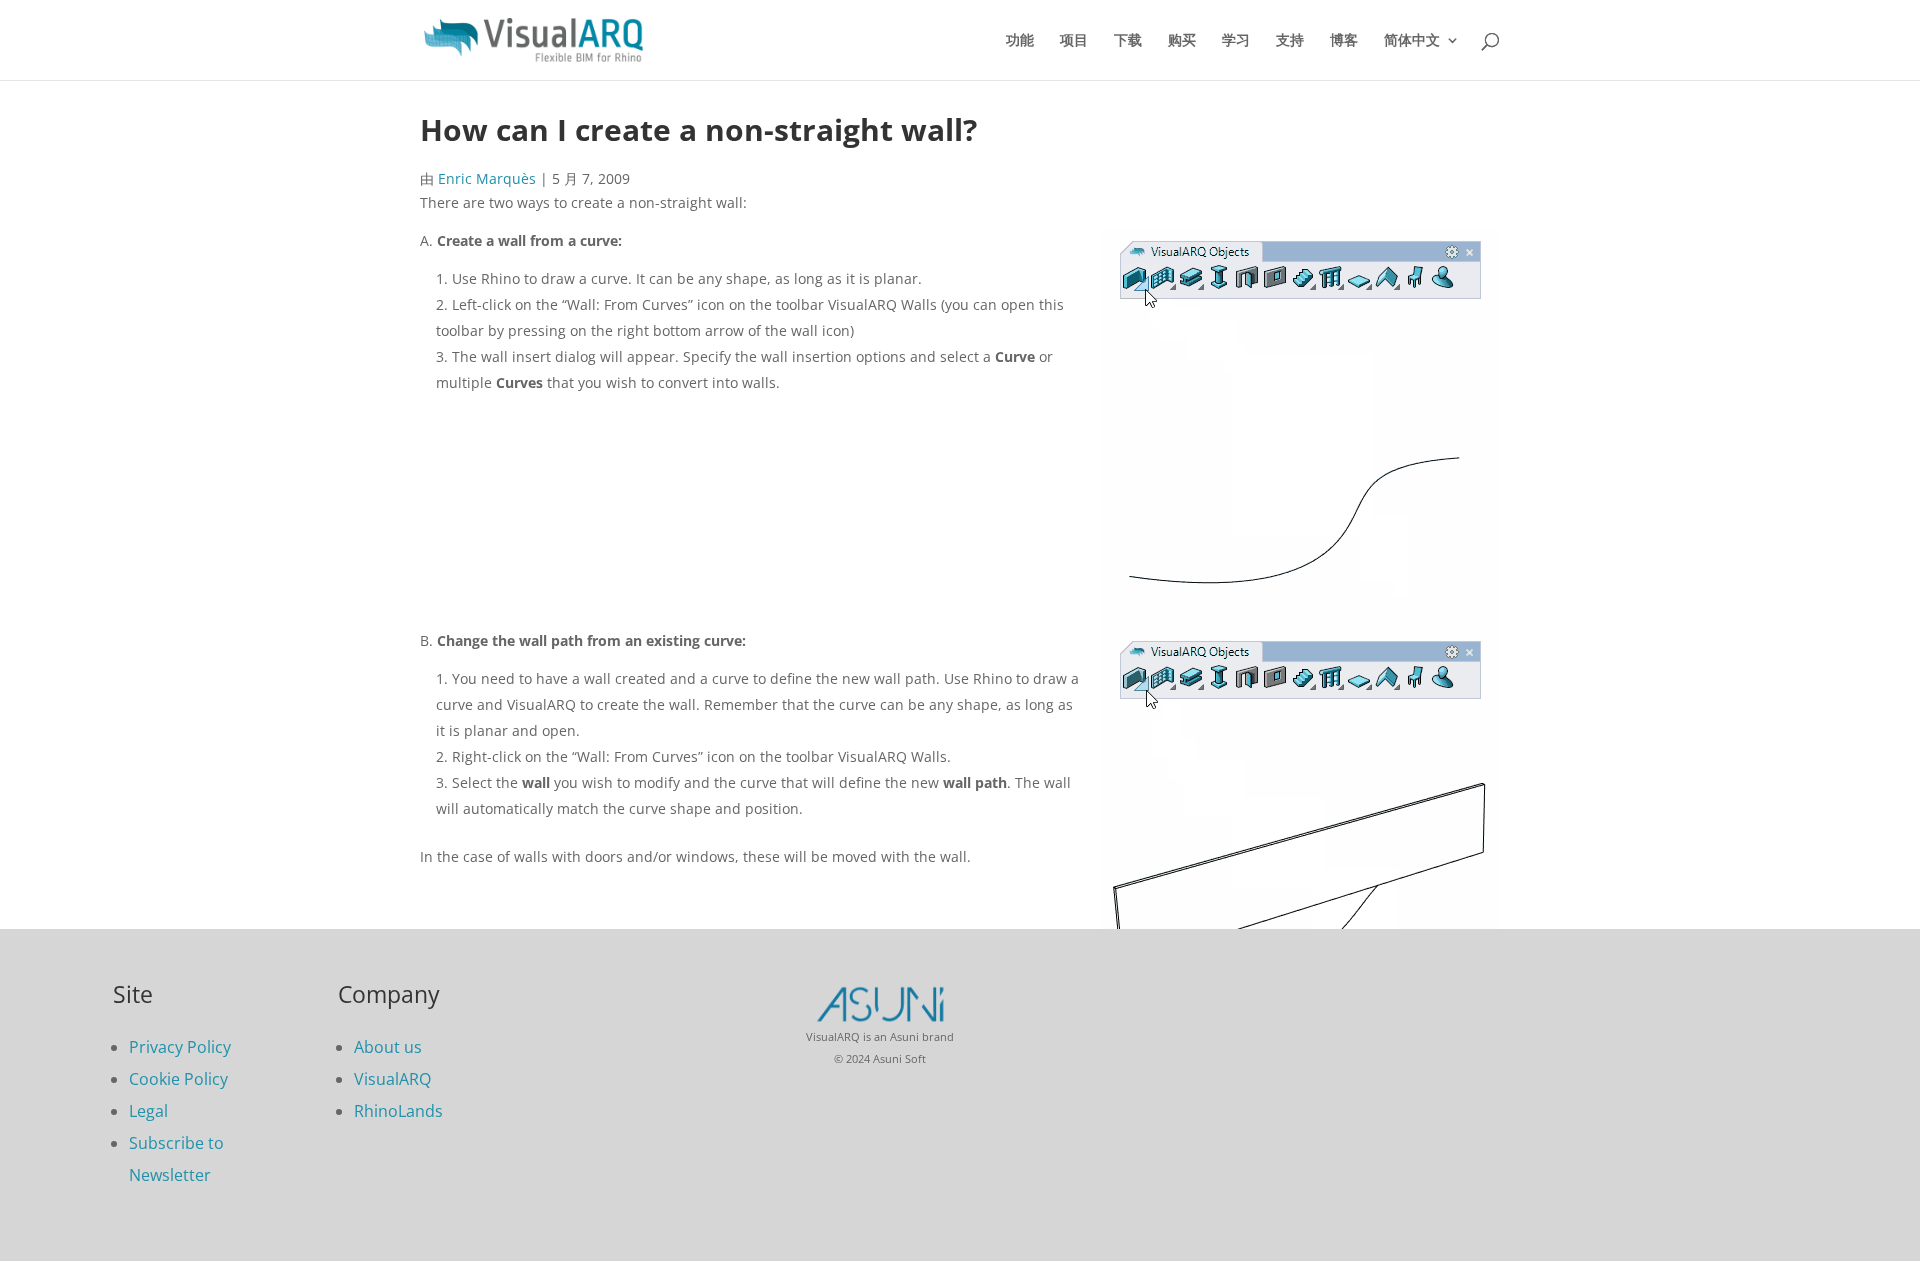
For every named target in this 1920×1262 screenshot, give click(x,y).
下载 (1128, 40)
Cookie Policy (178, 1079)
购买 (1182, 40)
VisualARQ (392, 1079)
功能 (1020, 40)
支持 (1290, 40)
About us (388, 1047)
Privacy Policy (180, 1047)
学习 (1236, 40)
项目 (1074, 40)
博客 (1344, 40)
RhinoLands (398, 1111)
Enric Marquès (487, 178)
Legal (148, 1111)
